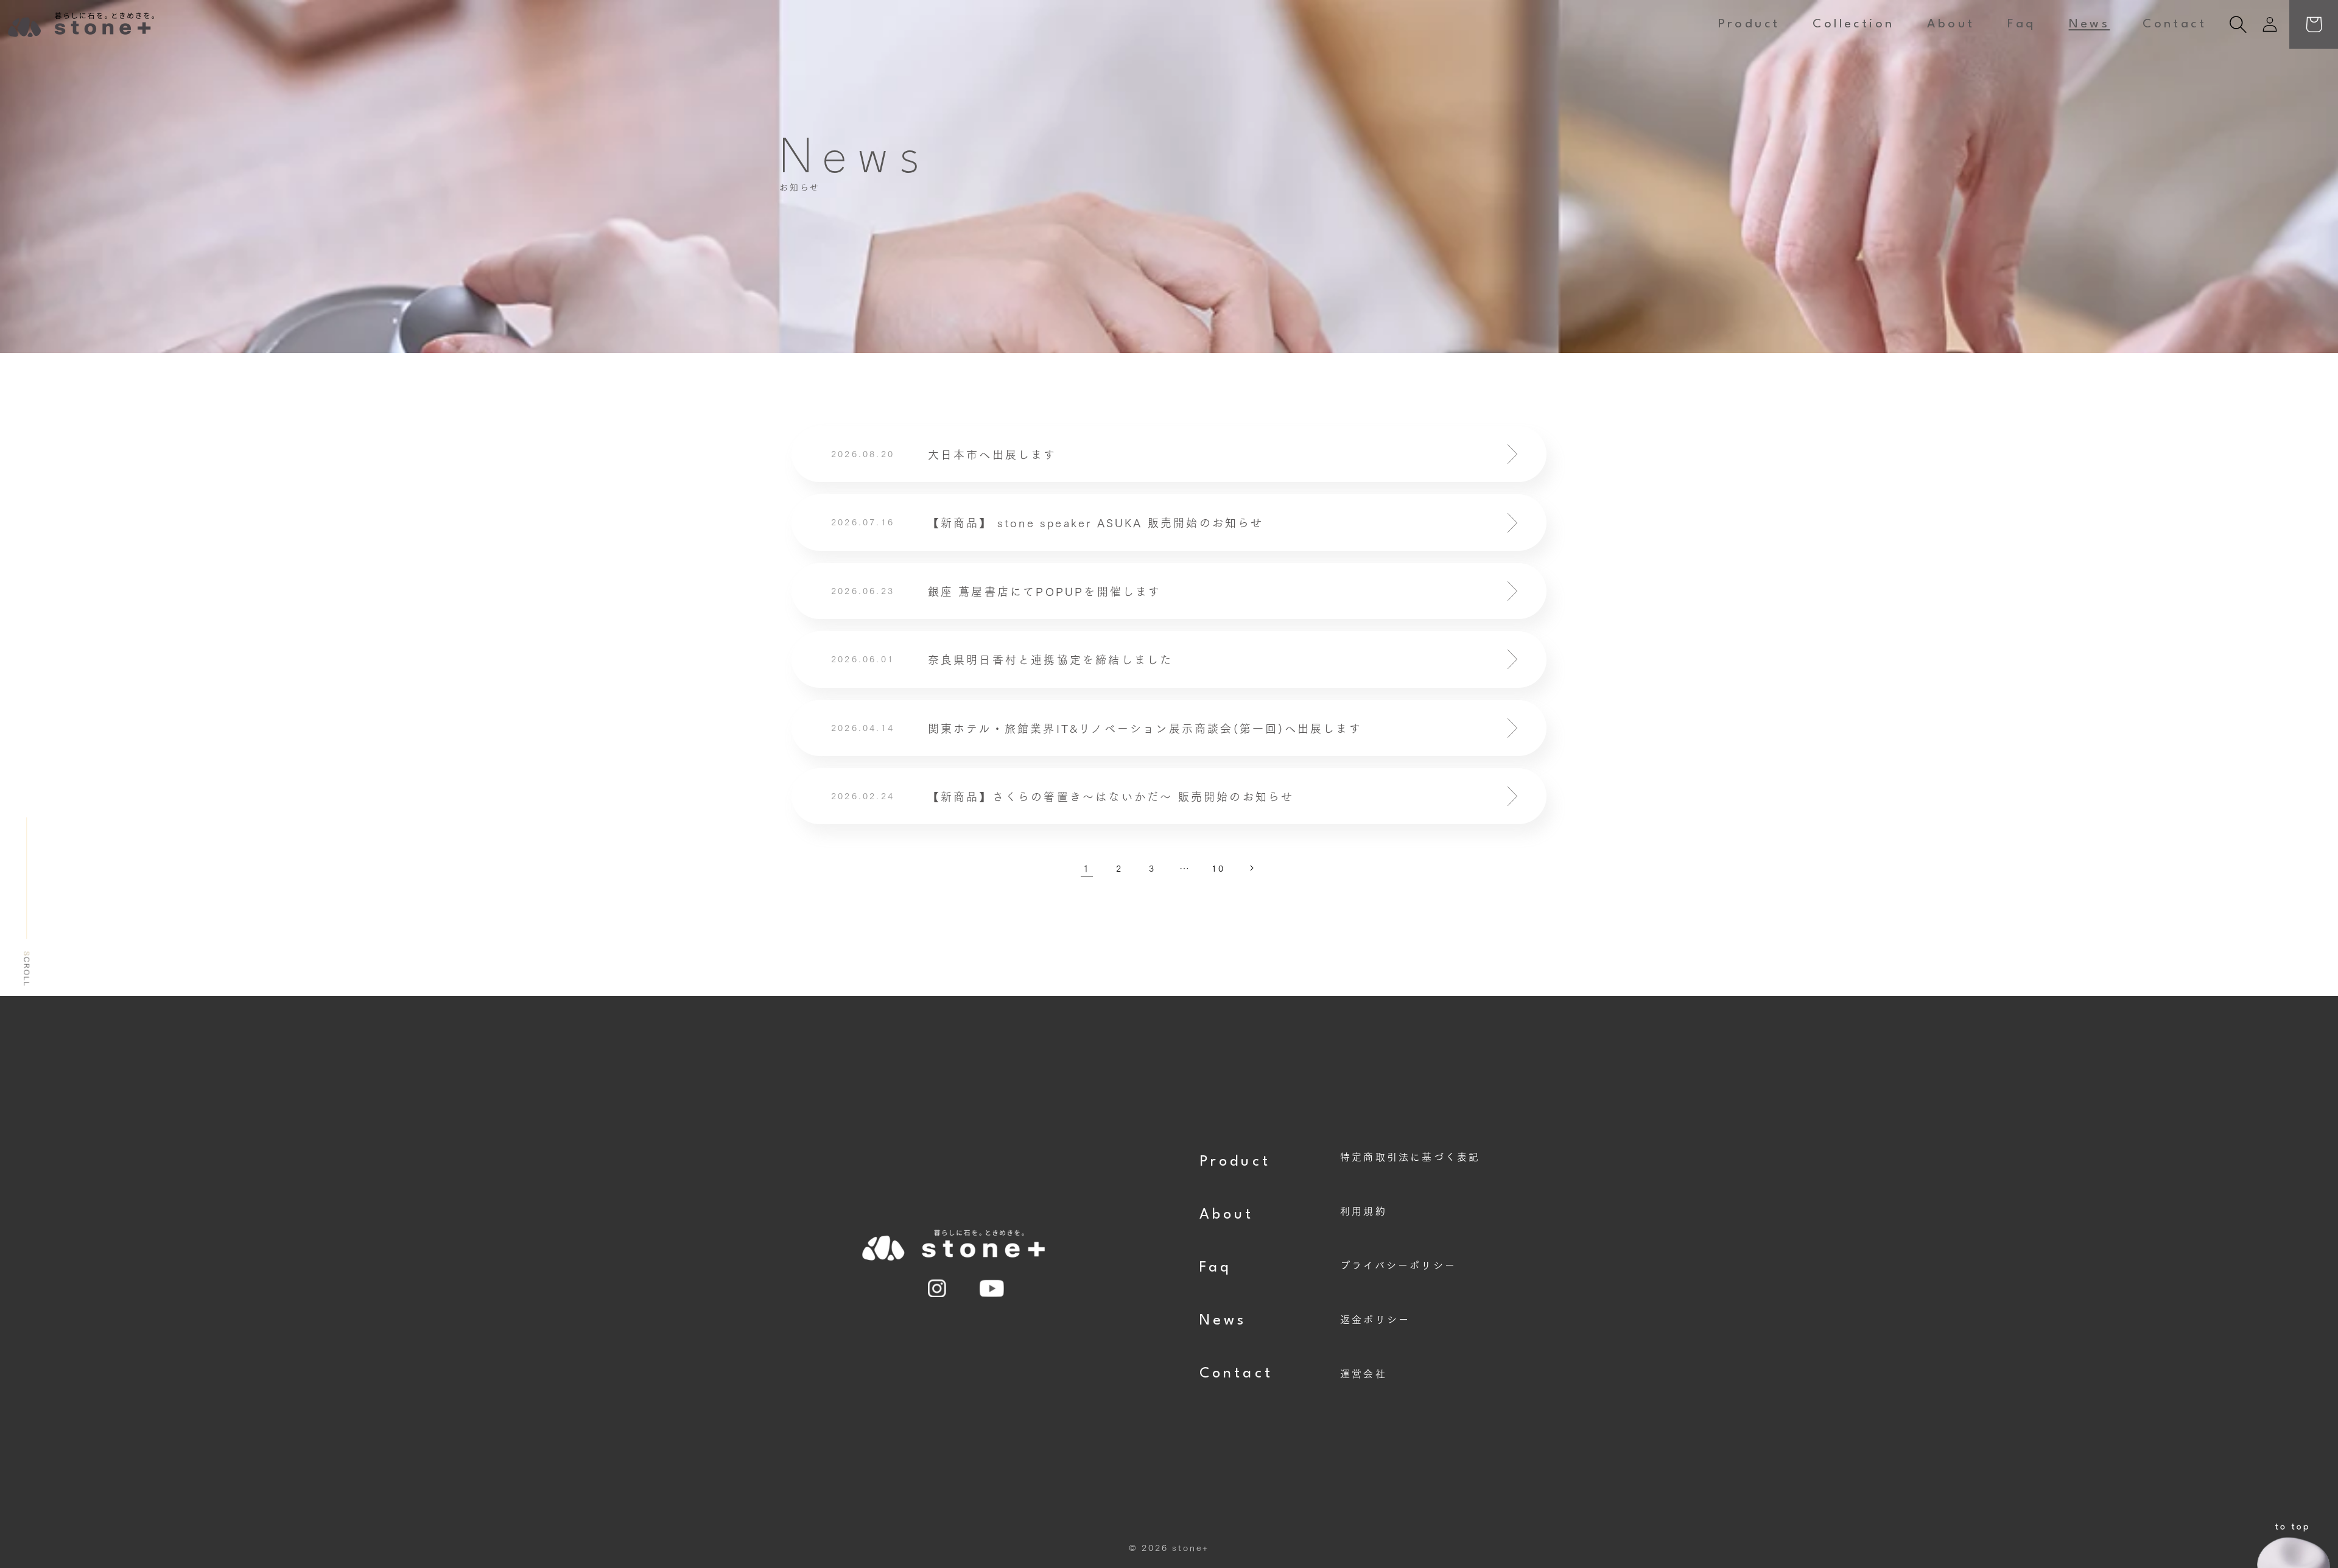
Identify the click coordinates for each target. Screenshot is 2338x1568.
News (1223, 1321)
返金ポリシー (1375, 1319)
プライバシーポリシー (1398, 1265)
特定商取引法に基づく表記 (1410, 1156)
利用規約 (1364, 1210)
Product (1235, 1162)
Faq (1216, 1268)
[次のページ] (1251, 868)
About (1227, 1215)
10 (1218, 868)
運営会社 (1364, 1373)
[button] (2238, 24)
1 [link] (1087, 868)
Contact (1236, 1374)
